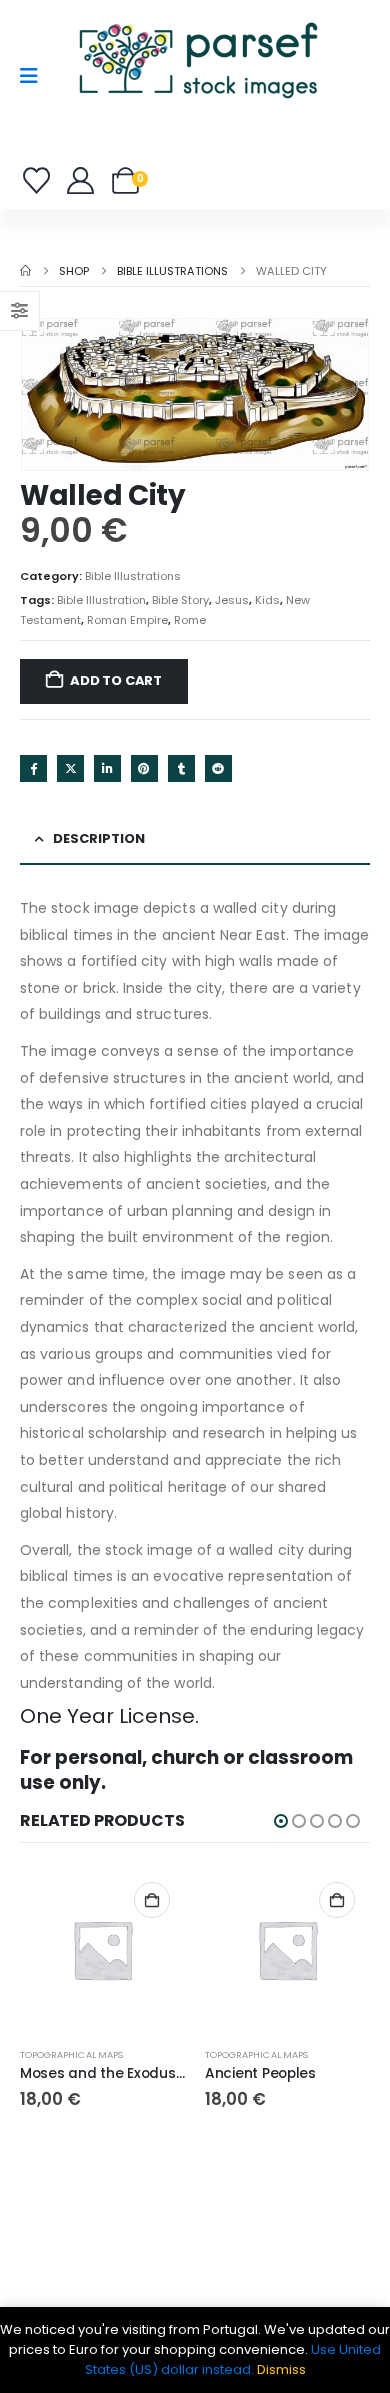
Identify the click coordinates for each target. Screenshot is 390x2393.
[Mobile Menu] (35, 76)
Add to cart (116, 680)
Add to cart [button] (152, 1900)
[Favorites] (39, 180)
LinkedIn (107, 768)
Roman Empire (127, 620)
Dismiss (281, 2369)
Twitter (70, 768)
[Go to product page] (102, 1949)
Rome (190, 620)
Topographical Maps (71, 2054)
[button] (281, 1821)
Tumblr (181, 768)
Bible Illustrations (133, 576)
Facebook (33, 768)
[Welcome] (81, 180)
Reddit (218, 768)
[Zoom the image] (197, 24)
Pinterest (144, 768)
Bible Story (180, 600)
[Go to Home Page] (25, 271)
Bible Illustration (101, 600)
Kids (267, 600)
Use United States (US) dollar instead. (233, 2359)
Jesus (232, 600)
